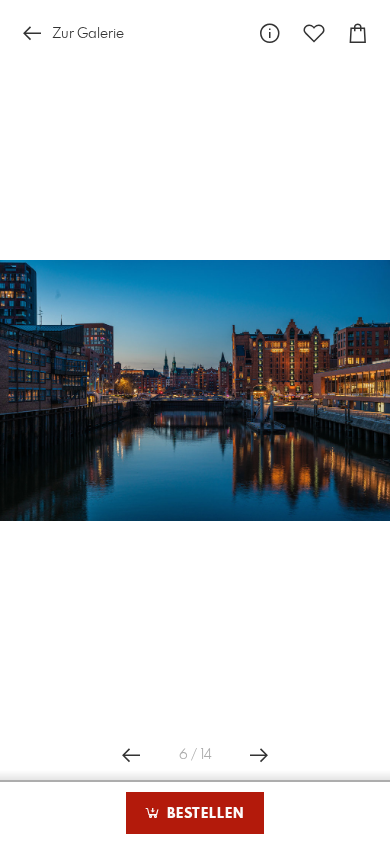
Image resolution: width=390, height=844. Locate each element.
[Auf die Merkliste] (314, 33)
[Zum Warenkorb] (358, 33)
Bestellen (203, 814)
